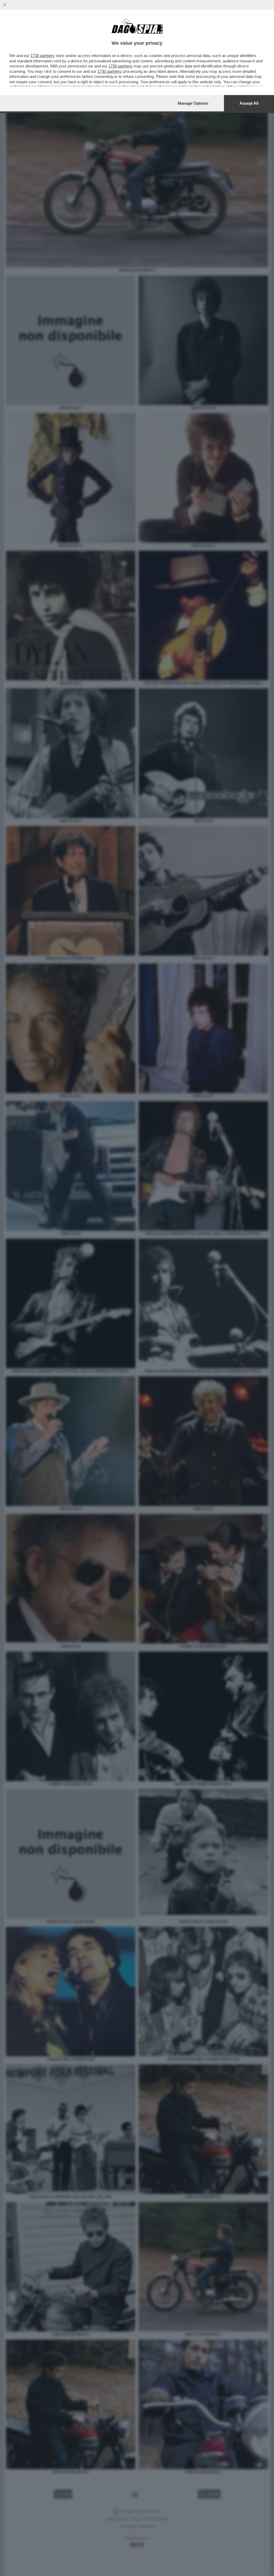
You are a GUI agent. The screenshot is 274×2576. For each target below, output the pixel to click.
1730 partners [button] (43, 56)
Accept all (249, 103)
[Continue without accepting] (5, 5)
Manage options (193, 103)
